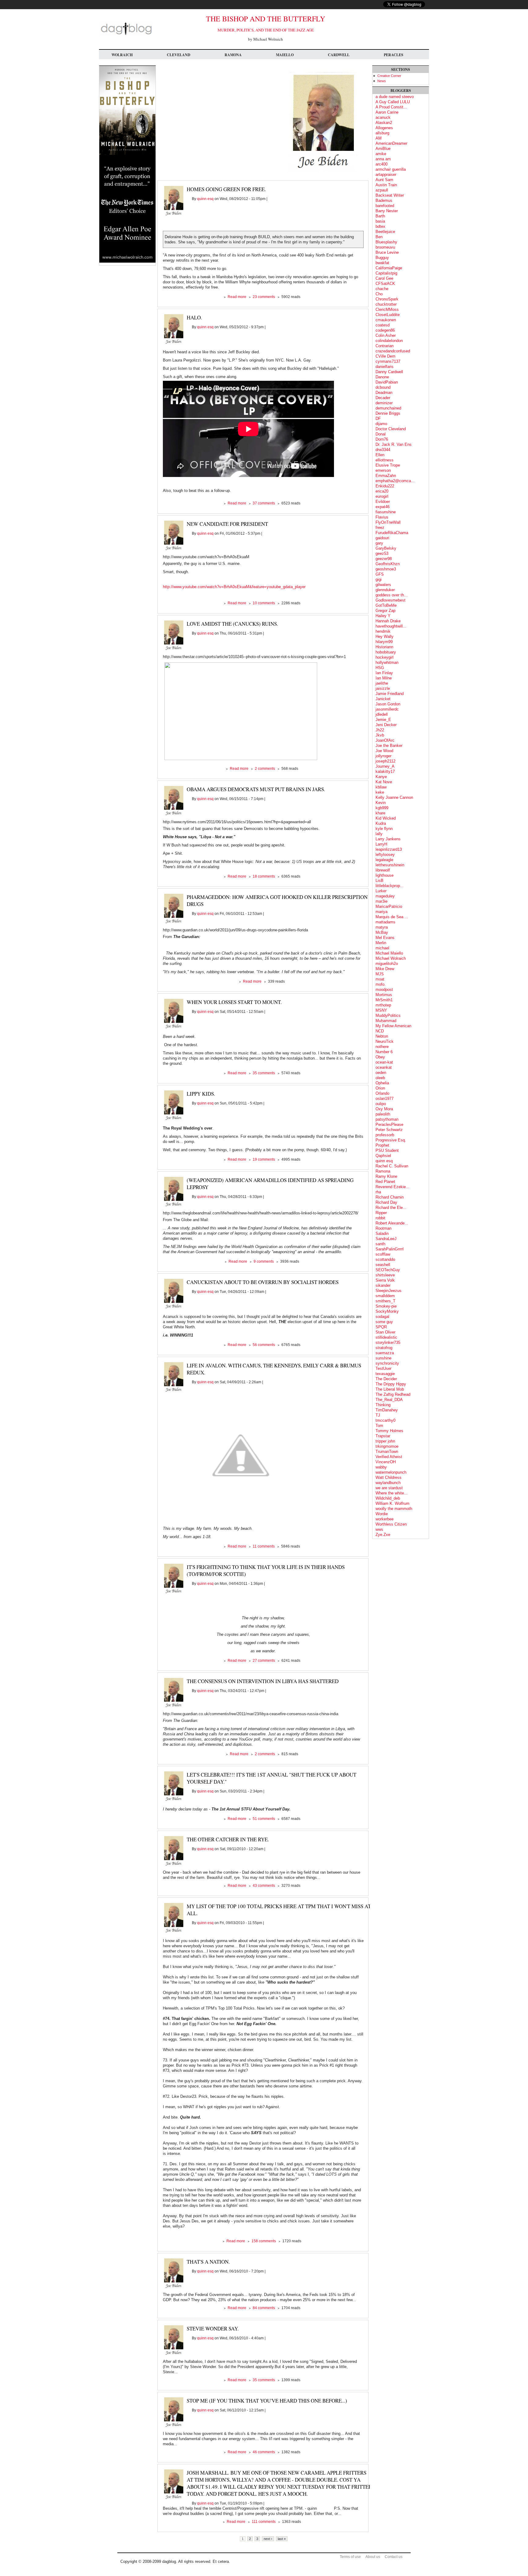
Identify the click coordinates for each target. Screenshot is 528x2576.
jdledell (382, 714)
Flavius (382, 517)
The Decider (386, 1379)
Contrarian (385, 346)
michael (382, 948)
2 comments (265, 769)
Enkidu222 (385, 486)
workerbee (385, 1519)
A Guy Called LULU (393, 102)
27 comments (264, 1661)
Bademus (384, 200)
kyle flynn (384, 829)
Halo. (194, 317)
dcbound (383, 387)
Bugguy (382, 258)
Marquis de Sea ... (392, 917)
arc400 (381, 164)
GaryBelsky (386, 548)
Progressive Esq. (391, 1140)
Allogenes (384, 128)
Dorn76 (382, 439)
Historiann (384, 647)
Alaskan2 (384, 123)
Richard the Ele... (391, 1208)
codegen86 (385, 330)
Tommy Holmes (389, 1431)
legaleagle (384, 860)
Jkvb (380, 735)
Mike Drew (385, 969)
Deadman (384, 393)
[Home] (126, 35)
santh (380, 1244)
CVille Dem (385, 356)
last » (282, 2539)
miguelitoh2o (387, 964)
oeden (381, 1073)
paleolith (383, 1114)
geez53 (382, 553)
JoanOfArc (385, 740)
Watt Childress (389, 1477)
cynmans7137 (388, 361)
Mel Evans (385, 938)
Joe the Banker (389, 746)
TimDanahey (387, 1410)
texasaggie (385, 1374)
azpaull (382, 190)
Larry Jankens (388, 839)
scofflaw (383, 1254)
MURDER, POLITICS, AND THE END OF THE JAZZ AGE (266, 30)
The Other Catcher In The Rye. (228, 1839)
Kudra (381, 823)
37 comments (264, 503)
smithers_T (385, 1301)
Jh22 (380, 730)
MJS (380, 974)
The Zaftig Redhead (393, 1394)
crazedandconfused (393, 351)
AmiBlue (383, 149)
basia (380, 221)
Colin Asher (386, 335)
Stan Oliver (385, 1332)
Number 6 (384, 1052)
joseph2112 (385, 761)
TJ (378, 1415)
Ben (379, 237)
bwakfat (382, 263)
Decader (383, 398)
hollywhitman (387, 662)
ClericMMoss (387, 309)
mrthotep (383, 1005)
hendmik (383, 631)
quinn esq (205, 199)
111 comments (264, 2522)
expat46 (383, 507)
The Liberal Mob (390, 1389)
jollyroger (383, 756)
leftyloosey (385, 855)
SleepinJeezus (389, 1291)
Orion (380, 1088)
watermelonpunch (391, 1472)
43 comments (264, 1886)
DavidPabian (387, 382)
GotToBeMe (386, 605)
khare (380, 813)
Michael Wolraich (391, 958)
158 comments (264, 2241)
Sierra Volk (385, 1280)
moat (380, 979)
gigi (379, 579)
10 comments (264, 603)
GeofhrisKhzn (388, 564)
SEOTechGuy (388, 1270)
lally (379, 834)
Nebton (382, 1036)
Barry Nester (387, 211)
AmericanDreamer (391, 143)
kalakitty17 (385, 771)
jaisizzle (383, 688)
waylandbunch (388, 1483)
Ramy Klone (386, 1176)
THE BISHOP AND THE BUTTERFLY (266, 19)
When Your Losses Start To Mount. (234, 1002)
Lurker (381, 891)
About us (373, 2557)
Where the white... (392, 1493)
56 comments (264, 1345)
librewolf (383, 870)
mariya (381, 912)
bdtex (380, 226)
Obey (380, 1057)
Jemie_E (383, 720)
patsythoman (387, 1119)
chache (382, 289)
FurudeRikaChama (392, 533)
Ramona (233, 55)
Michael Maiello (389, 953)
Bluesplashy (386, 242)
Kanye (381, 777)
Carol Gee (384, 278)
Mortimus (384, 995)
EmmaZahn (386, 476)
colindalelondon (389, 341)
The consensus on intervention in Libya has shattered (263, 1681)
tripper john (385, 1441)
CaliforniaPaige (389, 268)
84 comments (264, 2308)
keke (380, 792)
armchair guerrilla (391, 169)
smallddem (385, 1296)
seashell (383, 1265)
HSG (380, 668)
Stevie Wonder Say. (213, 2329)
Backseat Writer (390, 195)
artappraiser (386, 175)
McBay (382, 932)
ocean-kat (384, 1062)
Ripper (381, 1213)
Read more (237, 297)
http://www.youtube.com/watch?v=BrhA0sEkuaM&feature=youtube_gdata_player (234, 587)
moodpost (384, 990)
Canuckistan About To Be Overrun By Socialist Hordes (263, 1282)
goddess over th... (392, 595)
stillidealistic (386, 1337)
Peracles (394, 55)
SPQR (381, 1327)
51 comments (264, 1819)
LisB (380, 880)
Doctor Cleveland (391, 429)
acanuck (383, 117)
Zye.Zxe (383, 1535)
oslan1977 (385, 1099)
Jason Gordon (388, 704)
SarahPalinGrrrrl (390, 1249)
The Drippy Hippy (391, 1384)
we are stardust (389, 1488)
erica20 (382, 491)
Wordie (382, 1514)
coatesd (383, 325)
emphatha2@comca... (395, 481)
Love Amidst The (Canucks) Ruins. (232, 624)
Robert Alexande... (392, 1223)
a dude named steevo (395, 97)
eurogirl (382, 496)
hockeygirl (385, 657)
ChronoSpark (387, 299)
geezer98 (384, 559)
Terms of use (350, 2557)
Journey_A (385, 766)
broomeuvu (385, 247)
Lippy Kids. (201, 1094)
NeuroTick (385, 1041)
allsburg (382, 133)
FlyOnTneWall (388, 522)
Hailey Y (383, 616)
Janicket (383, 699)
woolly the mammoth (394, 1509)
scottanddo (385, 1259)
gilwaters (383, 585)
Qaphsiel (383, 1156)
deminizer (384, 403)
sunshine (383, 1358)
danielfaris (385, 367)
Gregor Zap (385, 611)
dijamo (381, 424)
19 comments (264, 1159)
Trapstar (383, 1436)
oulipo (381, 1104)
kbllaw (381, 787)
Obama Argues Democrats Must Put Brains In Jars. (256, 789)
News (382, 81)
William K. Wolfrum (392, 1503)
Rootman (383, 1228)
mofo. (381, 984)
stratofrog (384, 1348)
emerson (383, 470)
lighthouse (385, 875)
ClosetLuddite (388, 315)
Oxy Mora (384, 1109)
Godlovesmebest (391, 600)
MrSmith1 (384, 1000)
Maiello (285, 55)
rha (378, 1192)
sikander (383, 1285)
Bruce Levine (387, 252)
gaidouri (382, 538)
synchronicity (387, 1363)
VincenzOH (386, 1462)
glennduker (385, 590)
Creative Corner (389, 76)
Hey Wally (385, 637)
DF (378, 418)
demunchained (388, 408)
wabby (381, 1467)
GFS (380, 574)
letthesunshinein (390, 865)
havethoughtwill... (391, 626)
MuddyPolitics (388, 1015)
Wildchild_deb (388, 1498)
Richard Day (386, 1202)
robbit (380, 1218)
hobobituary (386, 652)
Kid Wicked (386, 818)
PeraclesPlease (389, 1124)
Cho (379, 294)
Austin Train (386, 185)
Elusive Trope (388, 465)
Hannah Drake (388, 621)
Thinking (383, 1405)
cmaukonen (386, 320)
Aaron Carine (387, 112)
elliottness (385, 460)
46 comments (264, 2452)
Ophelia (382, 1083)
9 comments (264, 1261)
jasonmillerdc (387, 709)
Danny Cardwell (389, 372)
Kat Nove (384, 782)
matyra (382, 927)
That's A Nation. (208, 2262)
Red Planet (385, 1182)
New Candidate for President (227, 524)
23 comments (264, 297)
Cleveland (179, 55)
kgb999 (382, 808)
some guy (384, 1322)
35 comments (264, 1073)
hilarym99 (384, 642)
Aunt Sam (384, 180)
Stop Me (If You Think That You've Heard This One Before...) (267, 2401)
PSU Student (387, 1150)
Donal (381, 434)
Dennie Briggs (388, 413)
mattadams (385, 922)
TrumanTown (387, 1452)
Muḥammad (386, 1021)
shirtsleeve (385, 1275)
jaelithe (382, 683)
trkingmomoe (387, 1446)
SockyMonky (387, 1311)
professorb (385, 1135)
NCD (380, 1031)
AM (379, 138)
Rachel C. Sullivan (392, 1166)
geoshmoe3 (386, 569)
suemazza (385, 1353)
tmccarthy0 (385, 1420)
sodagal (382, 1317)
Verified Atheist (389, 1457)
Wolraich (122, 55)
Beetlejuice (385, 232)
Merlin (381, 943)
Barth (380, 216)
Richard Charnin (390, 1197)
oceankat (384, 1067)
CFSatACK (385, 284)
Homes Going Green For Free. (226, 189)
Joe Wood (384, 751)
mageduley (385, 896)
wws (379, 1529)
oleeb (380, 1078)
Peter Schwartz (389, 1130)
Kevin (381, 803)
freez (380, 528)
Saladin (382, 1233)
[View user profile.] (324, 171)
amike (381, 154)
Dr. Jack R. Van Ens (394, 444)
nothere (382, 1047)
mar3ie (381, 901)
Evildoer (383, 502)
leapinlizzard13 (389, 849)
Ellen (380, 455)
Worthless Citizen (391, 1524)
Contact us (394, 2557)
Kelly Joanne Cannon (394, 797)
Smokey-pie (386, 1306)
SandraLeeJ (386, 1239)
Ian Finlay (384, 673)
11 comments (264, 1546)
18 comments (264, 876)
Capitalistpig (386, 273)
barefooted (385, 206)
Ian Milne (384, 678)
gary (379, 543)
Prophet (382, 1145)
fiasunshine (386, 512)
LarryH (381, 844)
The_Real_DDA (389, 1400)
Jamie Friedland (390, 694)
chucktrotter (386, 304)
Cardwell (339, 55)
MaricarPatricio (389, 906)
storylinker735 (388, 1343)
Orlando (382, 1093)
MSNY (381, 1010)
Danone (382, 377)
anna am (383, 159)
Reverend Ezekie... (392, 1187)
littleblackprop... (390, 886)
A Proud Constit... (391, 107)
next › (268, 2539)
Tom (379, 1426)
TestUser (383, 1368)
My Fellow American (393, 1026)
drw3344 (383, 450)
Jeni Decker (386, 725)
